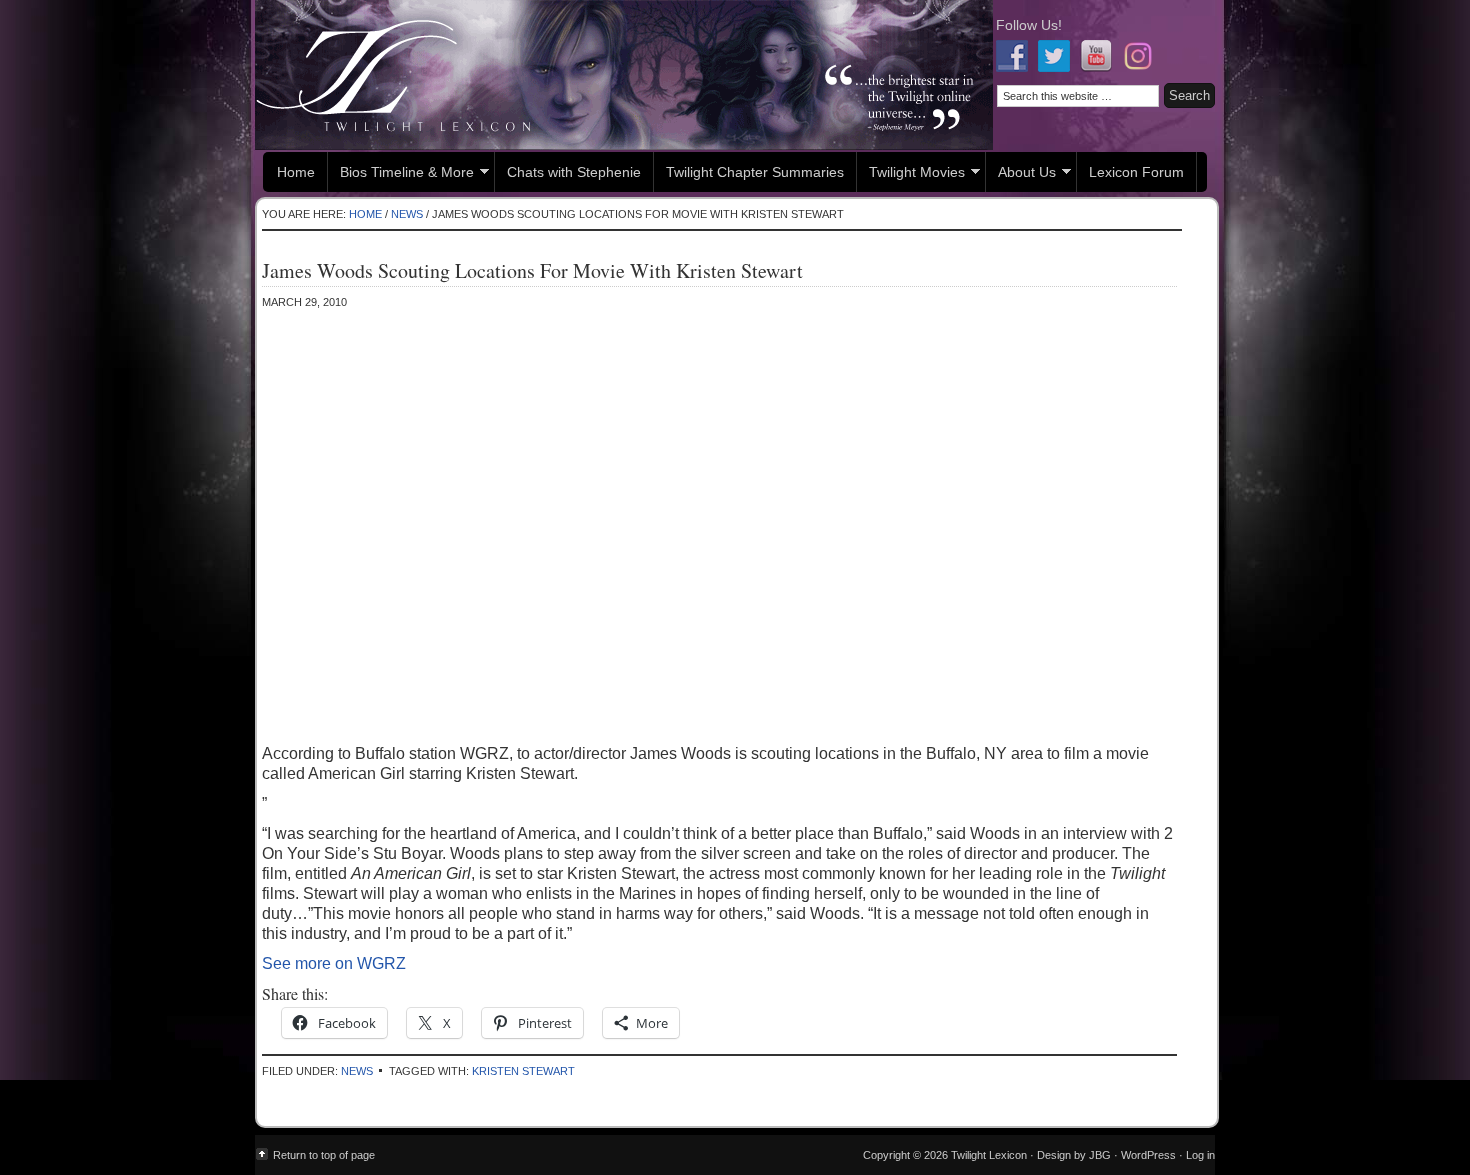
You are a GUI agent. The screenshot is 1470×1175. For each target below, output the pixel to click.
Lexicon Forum (1136, 172)
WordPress (1148, 1155)
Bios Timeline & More (401, 174)
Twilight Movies (911, 174)
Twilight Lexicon (624, 75)
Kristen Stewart (523, 1071)
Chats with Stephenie (574, 172)
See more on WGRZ (334, 963)
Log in (1200, 1155)
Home (296, 172)
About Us (1021, 174)
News (357, 1071)
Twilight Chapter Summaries (755, 172)
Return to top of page (324, 1155)
